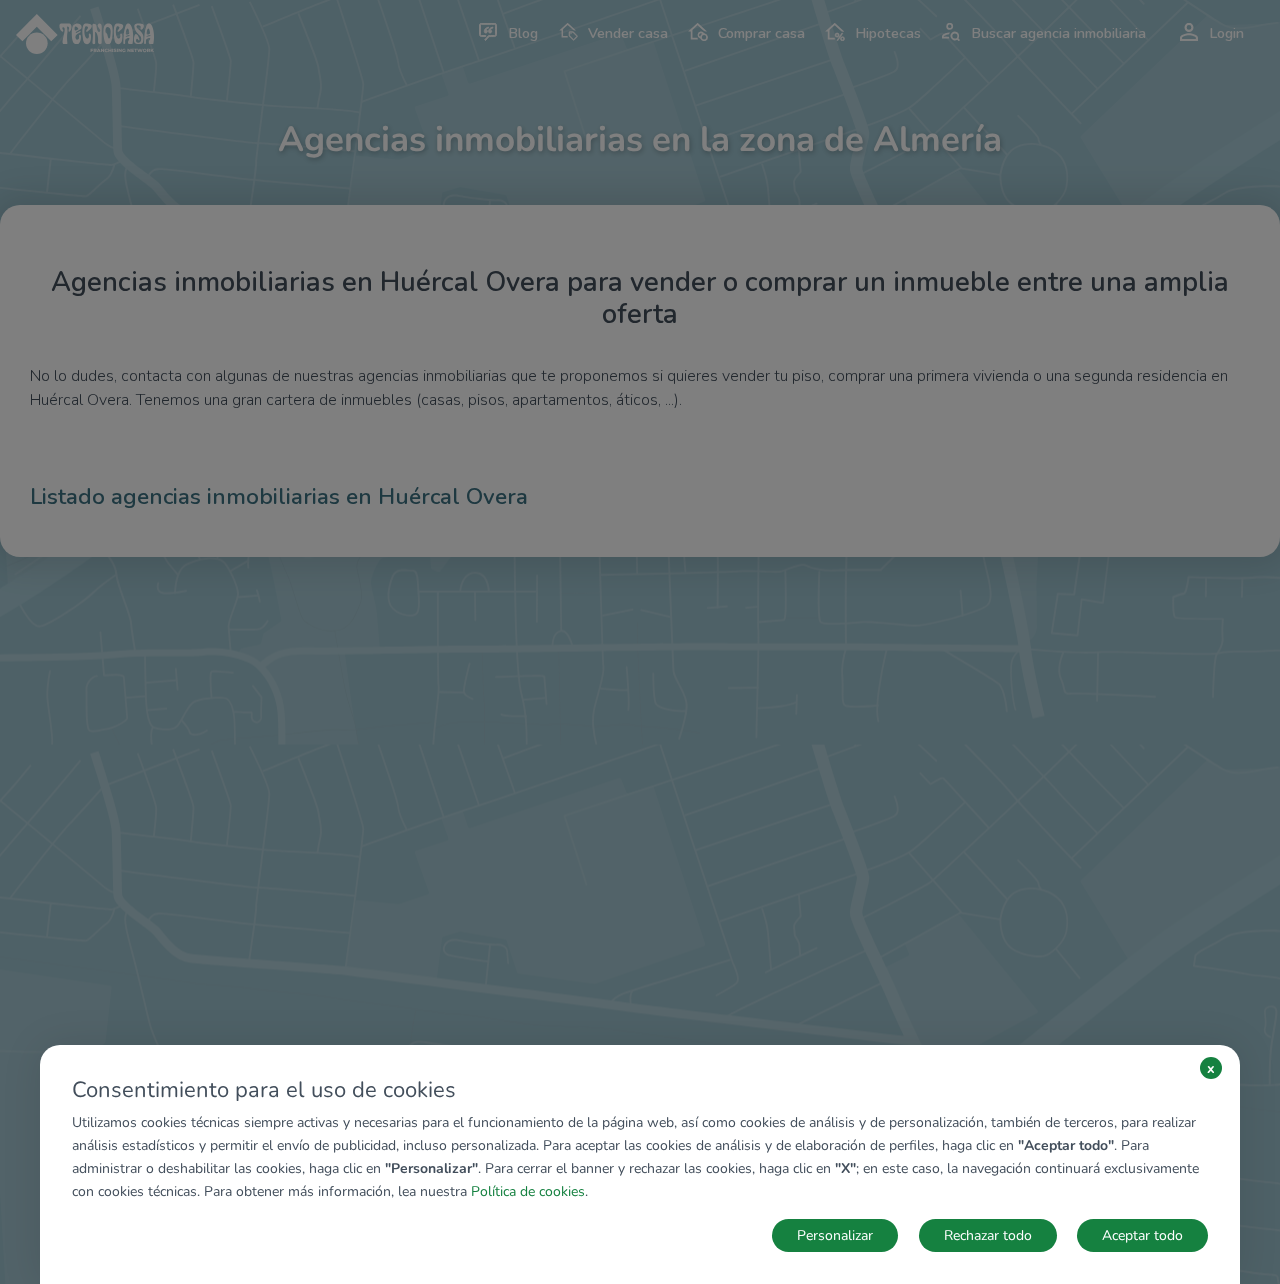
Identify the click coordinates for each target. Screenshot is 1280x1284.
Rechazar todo (988, 1235)
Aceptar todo (1142, 1235)
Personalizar (835, 1235)
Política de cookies (528, 1191)
